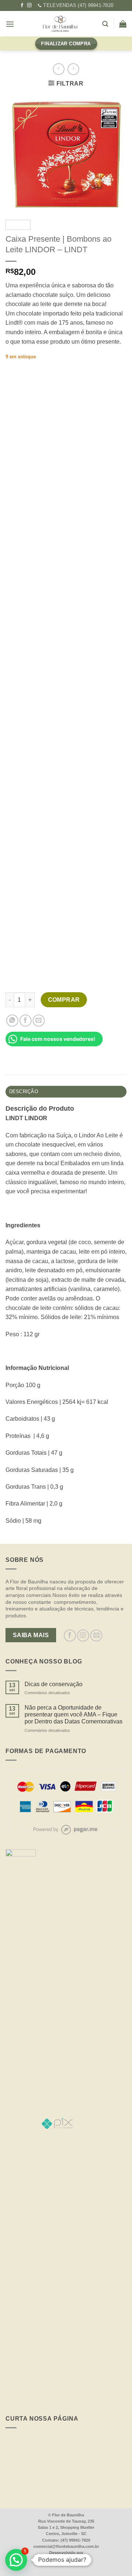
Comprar (64, 1000)
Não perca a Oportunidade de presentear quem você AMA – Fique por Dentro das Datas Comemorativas (74, 1714)
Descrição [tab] (24, 1091)
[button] (16, 2560)
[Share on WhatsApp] (12, 1021)
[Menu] (10, 24)
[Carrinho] (123, 24)
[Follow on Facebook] (22, 5)
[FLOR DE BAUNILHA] (60, 24)
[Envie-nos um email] (96, 1636)
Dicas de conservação (54, 1684)
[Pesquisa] (105, 24)
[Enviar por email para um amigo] (39, 1021)
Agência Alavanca (71, 2560)
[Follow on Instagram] (29, 5)
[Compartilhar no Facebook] (25, 1021)
